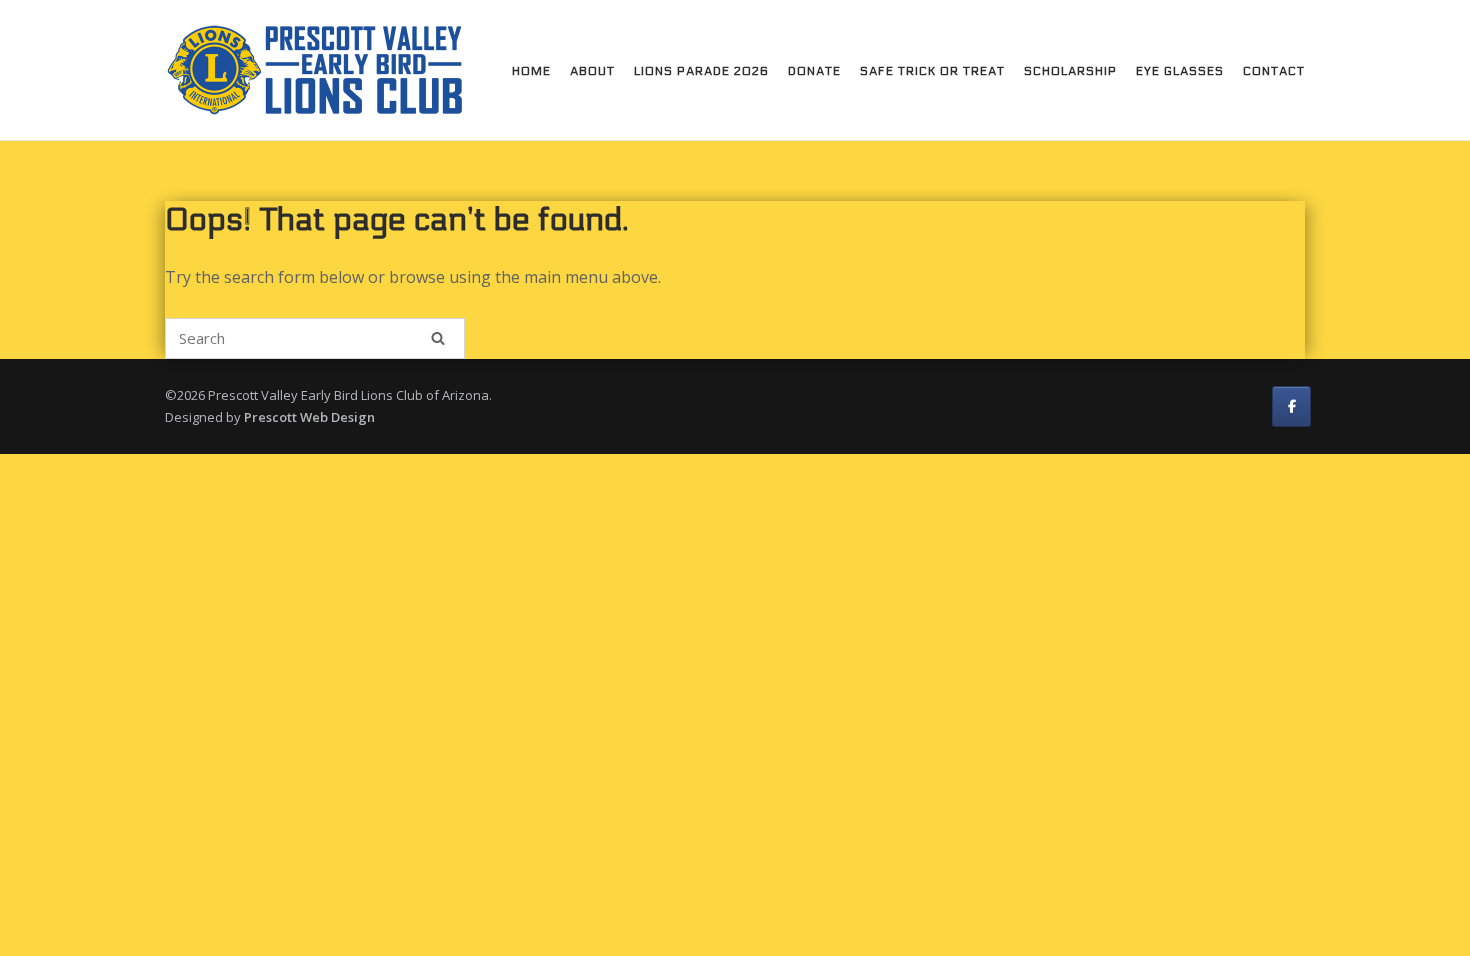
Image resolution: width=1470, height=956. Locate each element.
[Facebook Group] (1291, 406)
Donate (814, 71)
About (592, 71)
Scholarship (1070, 71)
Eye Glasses (1180, 71)
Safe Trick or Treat (932, 71)
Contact (1274, 71)
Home (531, 71)
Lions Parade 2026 (701, 71)
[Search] (438, 338)
